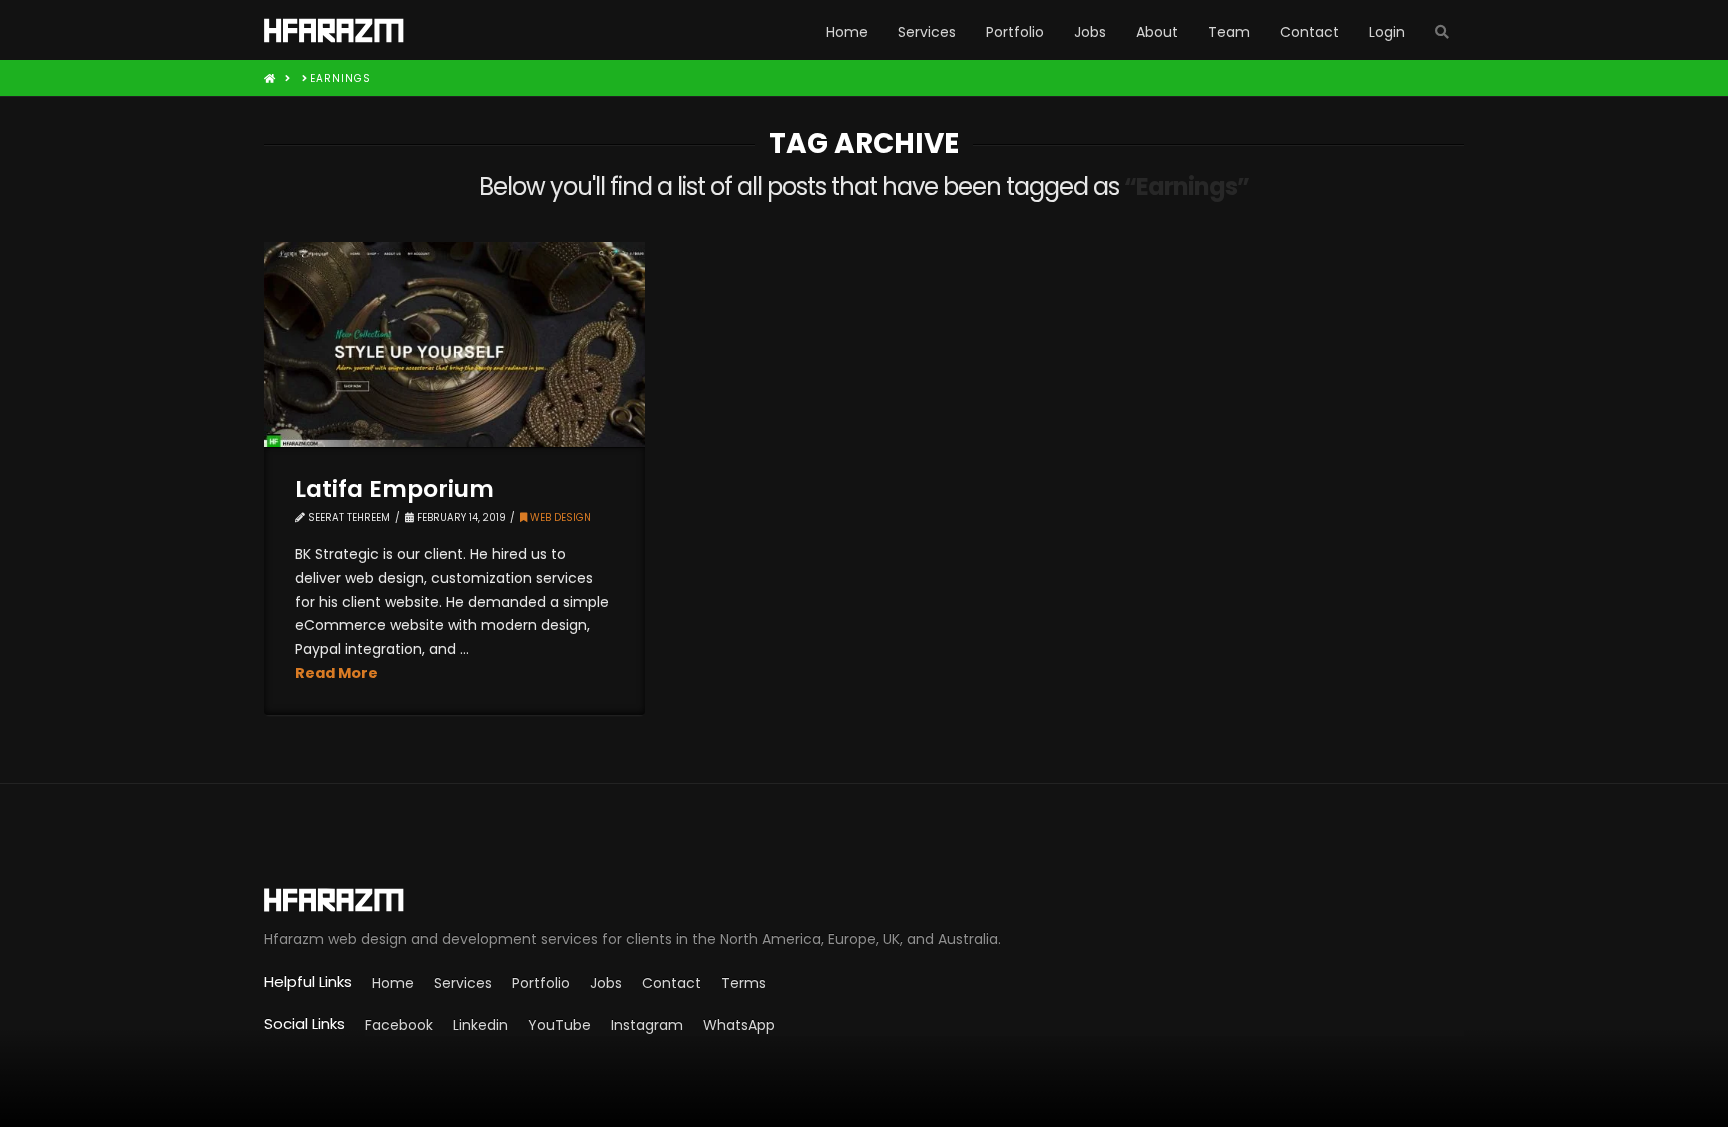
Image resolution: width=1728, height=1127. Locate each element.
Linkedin (480, 1025)
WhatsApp (739, 1025)
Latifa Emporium (394, 489)
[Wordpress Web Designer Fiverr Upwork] (864, 900)
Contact (671, 983)
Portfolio (541, 983)
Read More (336, 673)
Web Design (559, 517)
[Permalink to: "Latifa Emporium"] (454, 344)
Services (463, 983)
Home (393, 983)
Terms (743, 983)
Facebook (399, 1025)
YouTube (559, 1025)
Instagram (647, 1025)
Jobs (606, 983)
